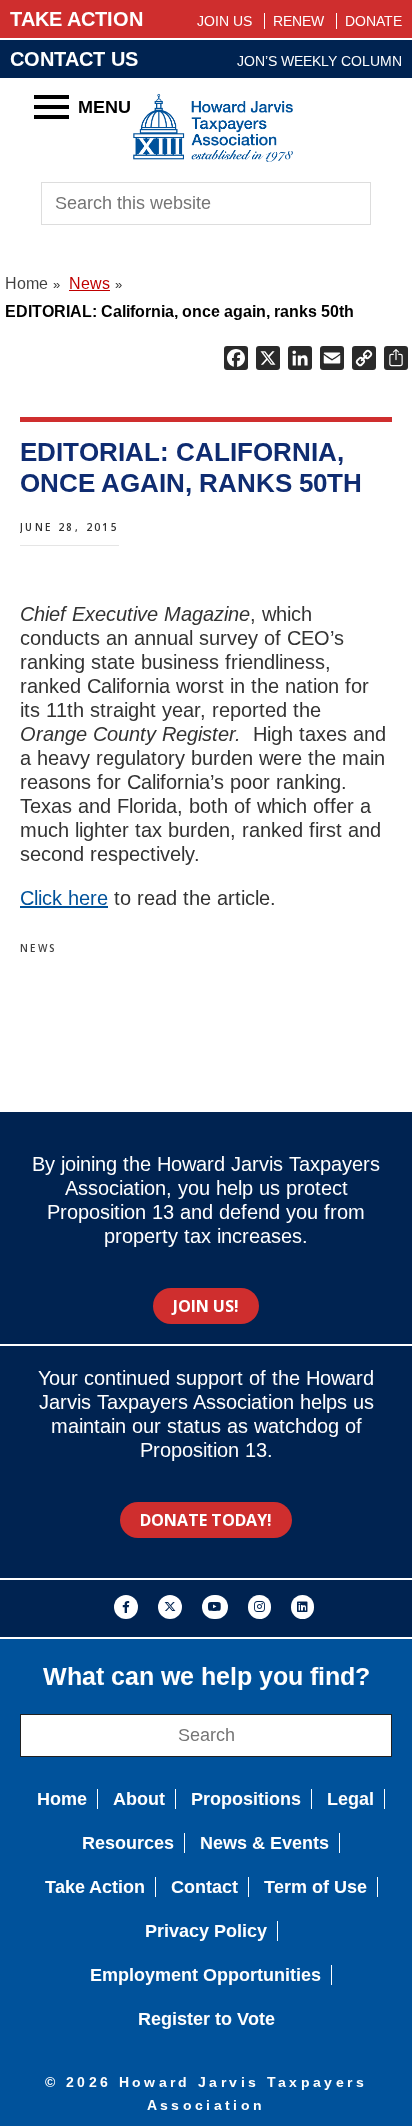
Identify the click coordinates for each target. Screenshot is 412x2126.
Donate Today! (206, 1520)
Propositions (246, 1799)
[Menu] (51, 106)
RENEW (298, 21)
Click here (64, 898)
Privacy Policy (206, 1931)
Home (62, 1799)
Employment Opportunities (205, 1975)
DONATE (373, 21)
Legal (350, 1799)
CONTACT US (74, 59)
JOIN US (224, 21)
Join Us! (206, 1306)
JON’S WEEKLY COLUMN (319, 61)
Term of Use (315, 1887)
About (139, 1799)
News (39, 948)
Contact (204, 1887)
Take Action (95, 1887)
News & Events (264, 1843)
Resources (128, 1843)
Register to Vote (206, 2019)
